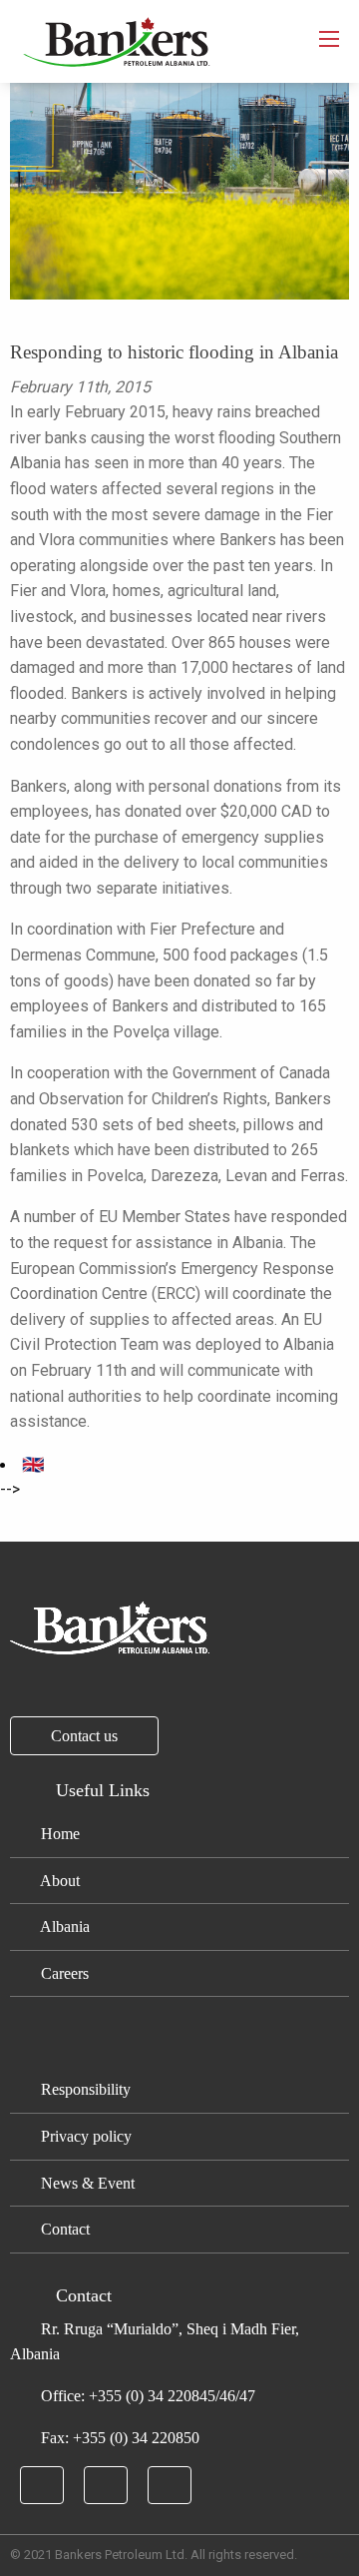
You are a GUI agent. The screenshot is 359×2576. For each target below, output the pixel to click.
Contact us (84, 1736)
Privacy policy (84, 2136)
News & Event (86, 2183)
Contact (63, 2229)
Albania (63, 1927)
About (58, 1881)
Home (58, 1834)
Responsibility (84, 2089)
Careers (63, 1973)
